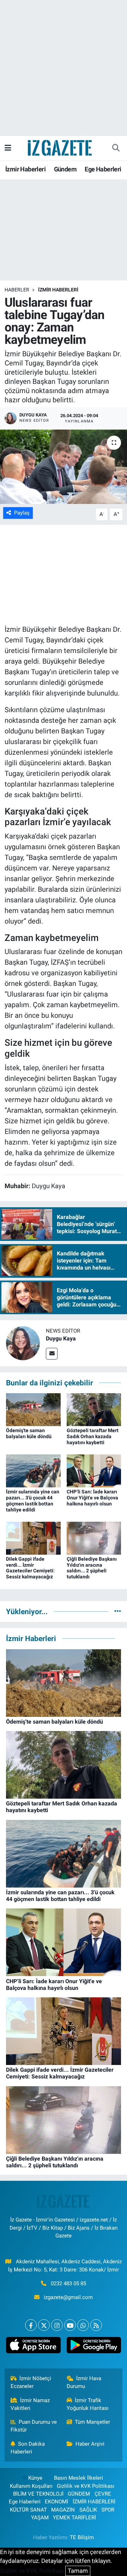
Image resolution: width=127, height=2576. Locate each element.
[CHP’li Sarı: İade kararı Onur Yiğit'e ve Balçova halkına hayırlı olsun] (94, 1470)
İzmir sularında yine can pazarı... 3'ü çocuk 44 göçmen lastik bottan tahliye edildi (33, 1500)
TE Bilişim (82, 2537)
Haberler (17, 290)
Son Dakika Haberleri (28, 2448)
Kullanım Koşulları (31, 2486)
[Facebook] (31, 2325)
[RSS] (96, 2325)
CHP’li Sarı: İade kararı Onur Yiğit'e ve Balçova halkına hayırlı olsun (92, 1498)
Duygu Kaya (61, 1338)
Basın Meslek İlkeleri (78, 2478)
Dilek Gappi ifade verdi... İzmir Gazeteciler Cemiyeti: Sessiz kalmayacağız (30, 1568)
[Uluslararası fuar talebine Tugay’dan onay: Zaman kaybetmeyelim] (64, 467)
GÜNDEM (79, 2494)
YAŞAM (40, 2518)
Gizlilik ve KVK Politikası (86, 2486)
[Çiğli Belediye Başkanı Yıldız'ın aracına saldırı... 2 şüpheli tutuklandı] (94, 1538)
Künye (35, 2478)
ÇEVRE (103, 2494)
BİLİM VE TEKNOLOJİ (38, 2494)
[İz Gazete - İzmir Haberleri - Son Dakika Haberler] (60, 147)
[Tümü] (118, 1611)
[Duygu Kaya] (23, 1343)
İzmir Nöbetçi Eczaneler (31, 2382)
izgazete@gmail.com (68, 2297)
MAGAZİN (63, 2510)
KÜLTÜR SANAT (28, 2510)
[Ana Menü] (8, 148)
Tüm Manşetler (92, 2422)
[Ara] (116, 148)
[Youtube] (70, 2325)
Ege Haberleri (103, 169)
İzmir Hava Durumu (84, 2382)
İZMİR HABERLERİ (58, 290)
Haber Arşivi (90, 2444)
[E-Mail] (52, 1354)
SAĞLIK (88, 2510)
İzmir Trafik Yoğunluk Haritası (88, 2404)
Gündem (65, 169)
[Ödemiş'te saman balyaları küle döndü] (33, 1409)
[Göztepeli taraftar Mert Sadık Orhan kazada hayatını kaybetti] (94, 1409)
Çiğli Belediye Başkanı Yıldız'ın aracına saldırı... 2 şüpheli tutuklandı (92, 1568)
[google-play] (94, 2347)
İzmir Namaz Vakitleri (30, 2404)
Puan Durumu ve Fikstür (34, 2426)
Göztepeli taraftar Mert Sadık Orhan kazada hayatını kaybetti (93, 1436)
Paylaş (22, 513)
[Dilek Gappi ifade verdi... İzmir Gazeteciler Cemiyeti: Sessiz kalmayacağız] (33, 1538)
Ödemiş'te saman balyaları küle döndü (29, 1433)
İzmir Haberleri (25, 169)
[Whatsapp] (83, 2325)
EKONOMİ (56, 2502)
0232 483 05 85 (68, 2283)
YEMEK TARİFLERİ (74, 2518)
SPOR (108, 2510)
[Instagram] (57, 2325)
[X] (44, 2325)
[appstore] (33, 2347)
